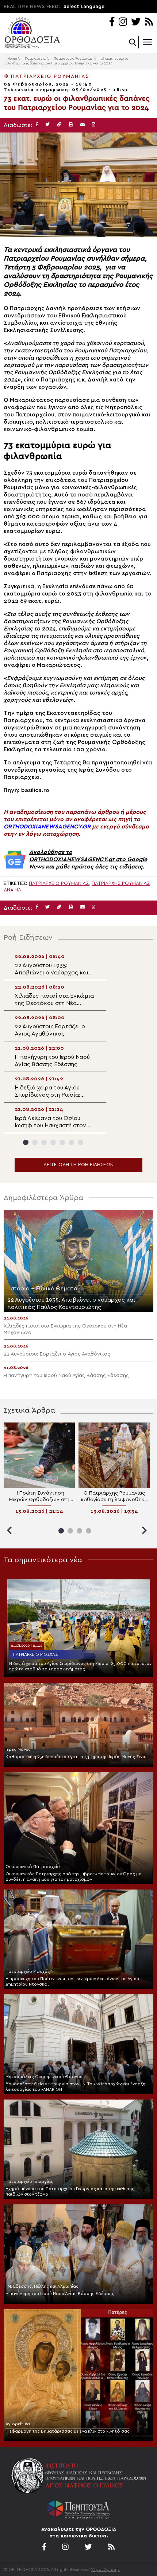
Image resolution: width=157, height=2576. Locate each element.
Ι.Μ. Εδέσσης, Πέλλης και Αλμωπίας (42, 2286)
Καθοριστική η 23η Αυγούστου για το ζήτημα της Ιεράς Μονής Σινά (75, 1757)
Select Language (84, 7)
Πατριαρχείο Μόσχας (35, 1654)
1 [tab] (26, 1142)
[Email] (83, 125)
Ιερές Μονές (18, 1749)
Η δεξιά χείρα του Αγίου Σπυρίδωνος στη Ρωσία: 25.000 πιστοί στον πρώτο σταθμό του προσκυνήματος (80, 1666)
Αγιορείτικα (18, 2424)
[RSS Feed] (149, 22)
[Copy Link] (59, 125)
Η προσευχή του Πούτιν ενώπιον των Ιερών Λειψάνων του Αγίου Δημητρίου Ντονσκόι (72, 1981)
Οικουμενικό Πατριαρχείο (33, 1867)
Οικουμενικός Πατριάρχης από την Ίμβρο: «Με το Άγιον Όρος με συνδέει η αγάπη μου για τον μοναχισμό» (73, 1877)
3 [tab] (44, 1142)
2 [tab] (35, 1142)
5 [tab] (62, 1142)
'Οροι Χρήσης (106, 2569)
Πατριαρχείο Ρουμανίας (73, 59)
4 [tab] (53, 1142)
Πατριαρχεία (35, 59)
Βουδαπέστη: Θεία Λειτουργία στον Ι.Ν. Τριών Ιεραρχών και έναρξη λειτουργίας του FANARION (75, 2087)
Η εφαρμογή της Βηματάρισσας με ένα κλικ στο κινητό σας (68, 2431)
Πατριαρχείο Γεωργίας (29, 2181)
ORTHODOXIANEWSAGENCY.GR (47, 827)
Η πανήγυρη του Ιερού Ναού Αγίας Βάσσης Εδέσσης (60, 2294)
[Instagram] (123, 22)
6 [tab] (71, 1142)
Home (12, 59)
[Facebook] (112, 22)
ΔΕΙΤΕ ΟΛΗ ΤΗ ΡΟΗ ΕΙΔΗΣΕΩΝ (78, 1165)
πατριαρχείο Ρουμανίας (59, 883)
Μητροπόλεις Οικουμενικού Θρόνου (44, 2077)
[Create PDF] (94, 125)
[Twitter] (136, 22)
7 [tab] (81, 1142)
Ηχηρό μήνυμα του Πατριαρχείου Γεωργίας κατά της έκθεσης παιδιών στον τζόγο (70, 2191)
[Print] (71, 125)
